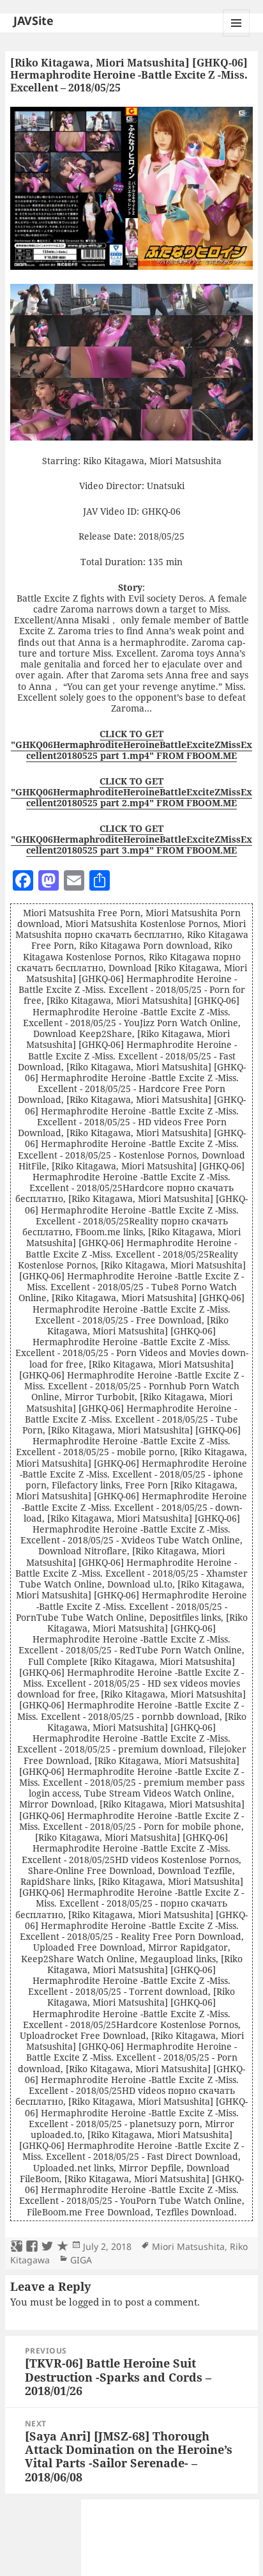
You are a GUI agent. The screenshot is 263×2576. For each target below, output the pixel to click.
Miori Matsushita (188, 2246)
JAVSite (34, 20)
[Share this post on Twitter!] (47, 2247)
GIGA (81, 2260)
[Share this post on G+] (17, 2247)
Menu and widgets (237, 36)
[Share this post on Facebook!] (32, 2247)
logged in (90, 2302)
